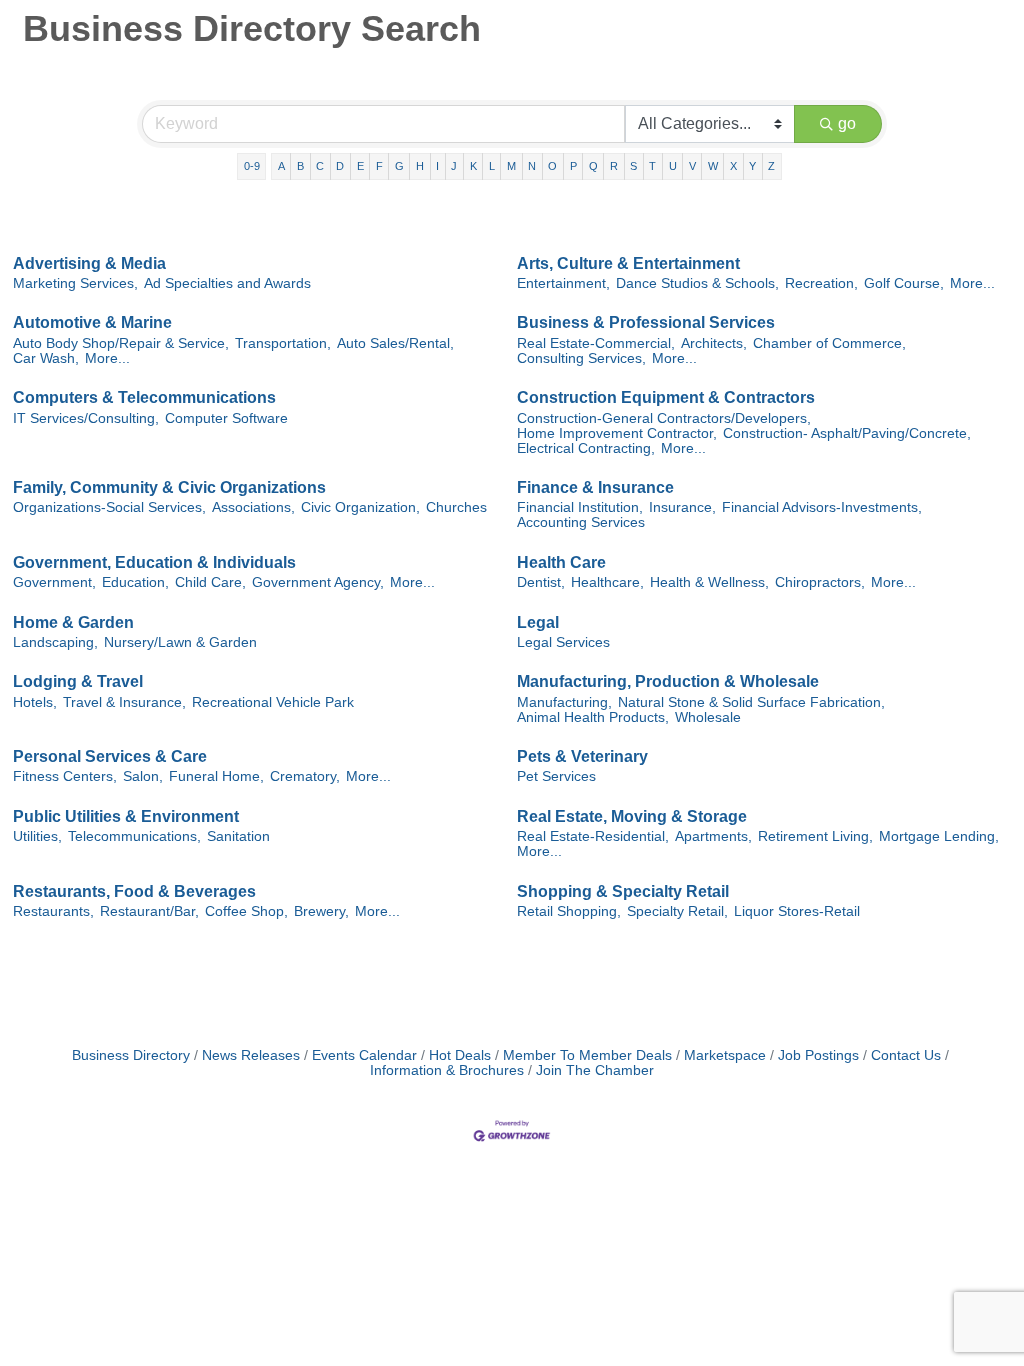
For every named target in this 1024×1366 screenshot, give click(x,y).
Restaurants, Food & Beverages (134, 891)
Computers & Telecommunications (144, 397)
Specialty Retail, (677, 911)
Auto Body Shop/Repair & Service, (121, 343)
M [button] (511, 166)
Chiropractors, (820, 582)
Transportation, (283, 343)
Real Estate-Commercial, (596, 343)
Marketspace (725, 1055)
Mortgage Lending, (939, 836)
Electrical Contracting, (586, 448)
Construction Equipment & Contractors (666, 397)
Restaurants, (53, 911)
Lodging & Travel (78, 681)
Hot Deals (460, 1055)
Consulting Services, (581, 358)
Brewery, (321, 911)
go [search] (847, 123)
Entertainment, (563, 283)
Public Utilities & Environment (126, 816)
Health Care (561, 562)
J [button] (454, 166)
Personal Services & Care (110, 756)
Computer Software (226, 418)
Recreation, (821, 283)
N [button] (532, 166)
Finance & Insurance (595, 487)
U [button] (673, 166)
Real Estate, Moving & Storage (632, 816)
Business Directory (131, 1055)
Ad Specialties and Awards (227, 283)
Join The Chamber (595, 1070)
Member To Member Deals (587, 1055)
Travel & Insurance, (124, 702)
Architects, (714, 343)
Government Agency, (318, 582)
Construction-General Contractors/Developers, (664, 418)
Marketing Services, (75, 283)
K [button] (473, 166)
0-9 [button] (252, 166)
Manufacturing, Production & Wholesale (668, 681)
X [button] (733, 166)
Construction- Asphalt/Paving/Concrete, (847, 433)
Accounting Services (581, 522)
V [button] (692, 166)
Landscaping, (55, 642)
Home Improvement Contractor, (617, 433)
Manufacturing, (564, 702)
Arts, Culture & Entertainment (628, 263)
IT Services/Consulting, (86, 418)
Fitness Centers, (65, 776)
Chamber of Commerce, (829, 343)
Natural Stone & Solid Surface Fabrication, (751, 702)
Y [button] (752, 166)
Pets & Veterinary (582, 756)
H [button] (420, 166)
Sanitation (238, 836)
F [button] (379, 166)
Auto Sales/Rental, (395, 343)
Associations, (253, 507)
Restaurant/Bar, (149, 911)
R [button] (614, 166)
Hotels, (35, 702)
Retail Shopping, (569, 911)
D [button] (340, 166)
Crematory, (305, 776)
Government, (54, 582)
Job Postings (818, 1055)
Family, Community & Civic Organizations (169, 487)
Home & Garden (73, 622)
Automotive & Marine (92, 322)
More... (972, 283)
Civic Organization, (360, 507)
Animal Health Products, (593, 717)
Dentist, (541, 582)
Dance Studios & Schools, (697, 283)
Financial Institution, (580, 507)
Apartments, (713, 836)
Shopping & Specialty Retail (623, 891)
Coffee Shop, (246, 911)
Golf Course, (904, 283)
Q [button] (593, 166)
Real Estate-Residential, (593, 836)
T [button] (652, 166)
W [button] (713, 166)
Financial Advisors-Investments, (822, 507)
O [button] (552, 166)
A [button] (281, 166)
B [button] (300, 166)
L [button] (492, 166)
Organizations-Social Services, (109, 507)
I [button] (437, 166)
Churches (456, 507)
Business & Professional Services (646, 322)
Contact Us (906, 1055)
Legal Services (563, 642)
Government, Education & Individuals (154, 562)
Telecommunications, (134, 836)
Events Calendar (364, 1055)
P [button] (573, 166)
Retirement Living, (815, 836)
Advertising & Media (89, 263)
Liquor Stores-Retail (797, 911)
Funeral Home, (216, 776)
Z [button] (771, 166)
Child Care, (210, 582)
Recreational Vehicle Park (273, 702)
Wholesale (708, 717)
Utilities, (37, 836)
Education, (135, 582)
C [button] (320, 166)
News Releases (251, 1055)
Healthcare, (607, 582)
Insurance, (682, 507)
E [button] (360, 166)
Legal (538, 622)
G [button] (399, 166)
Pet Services (556, 776)
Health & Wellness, (709, 582)
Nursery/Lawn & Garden (180, 642)
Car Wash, (46, 358)
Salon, (143, 776)
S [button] (633, 166)
